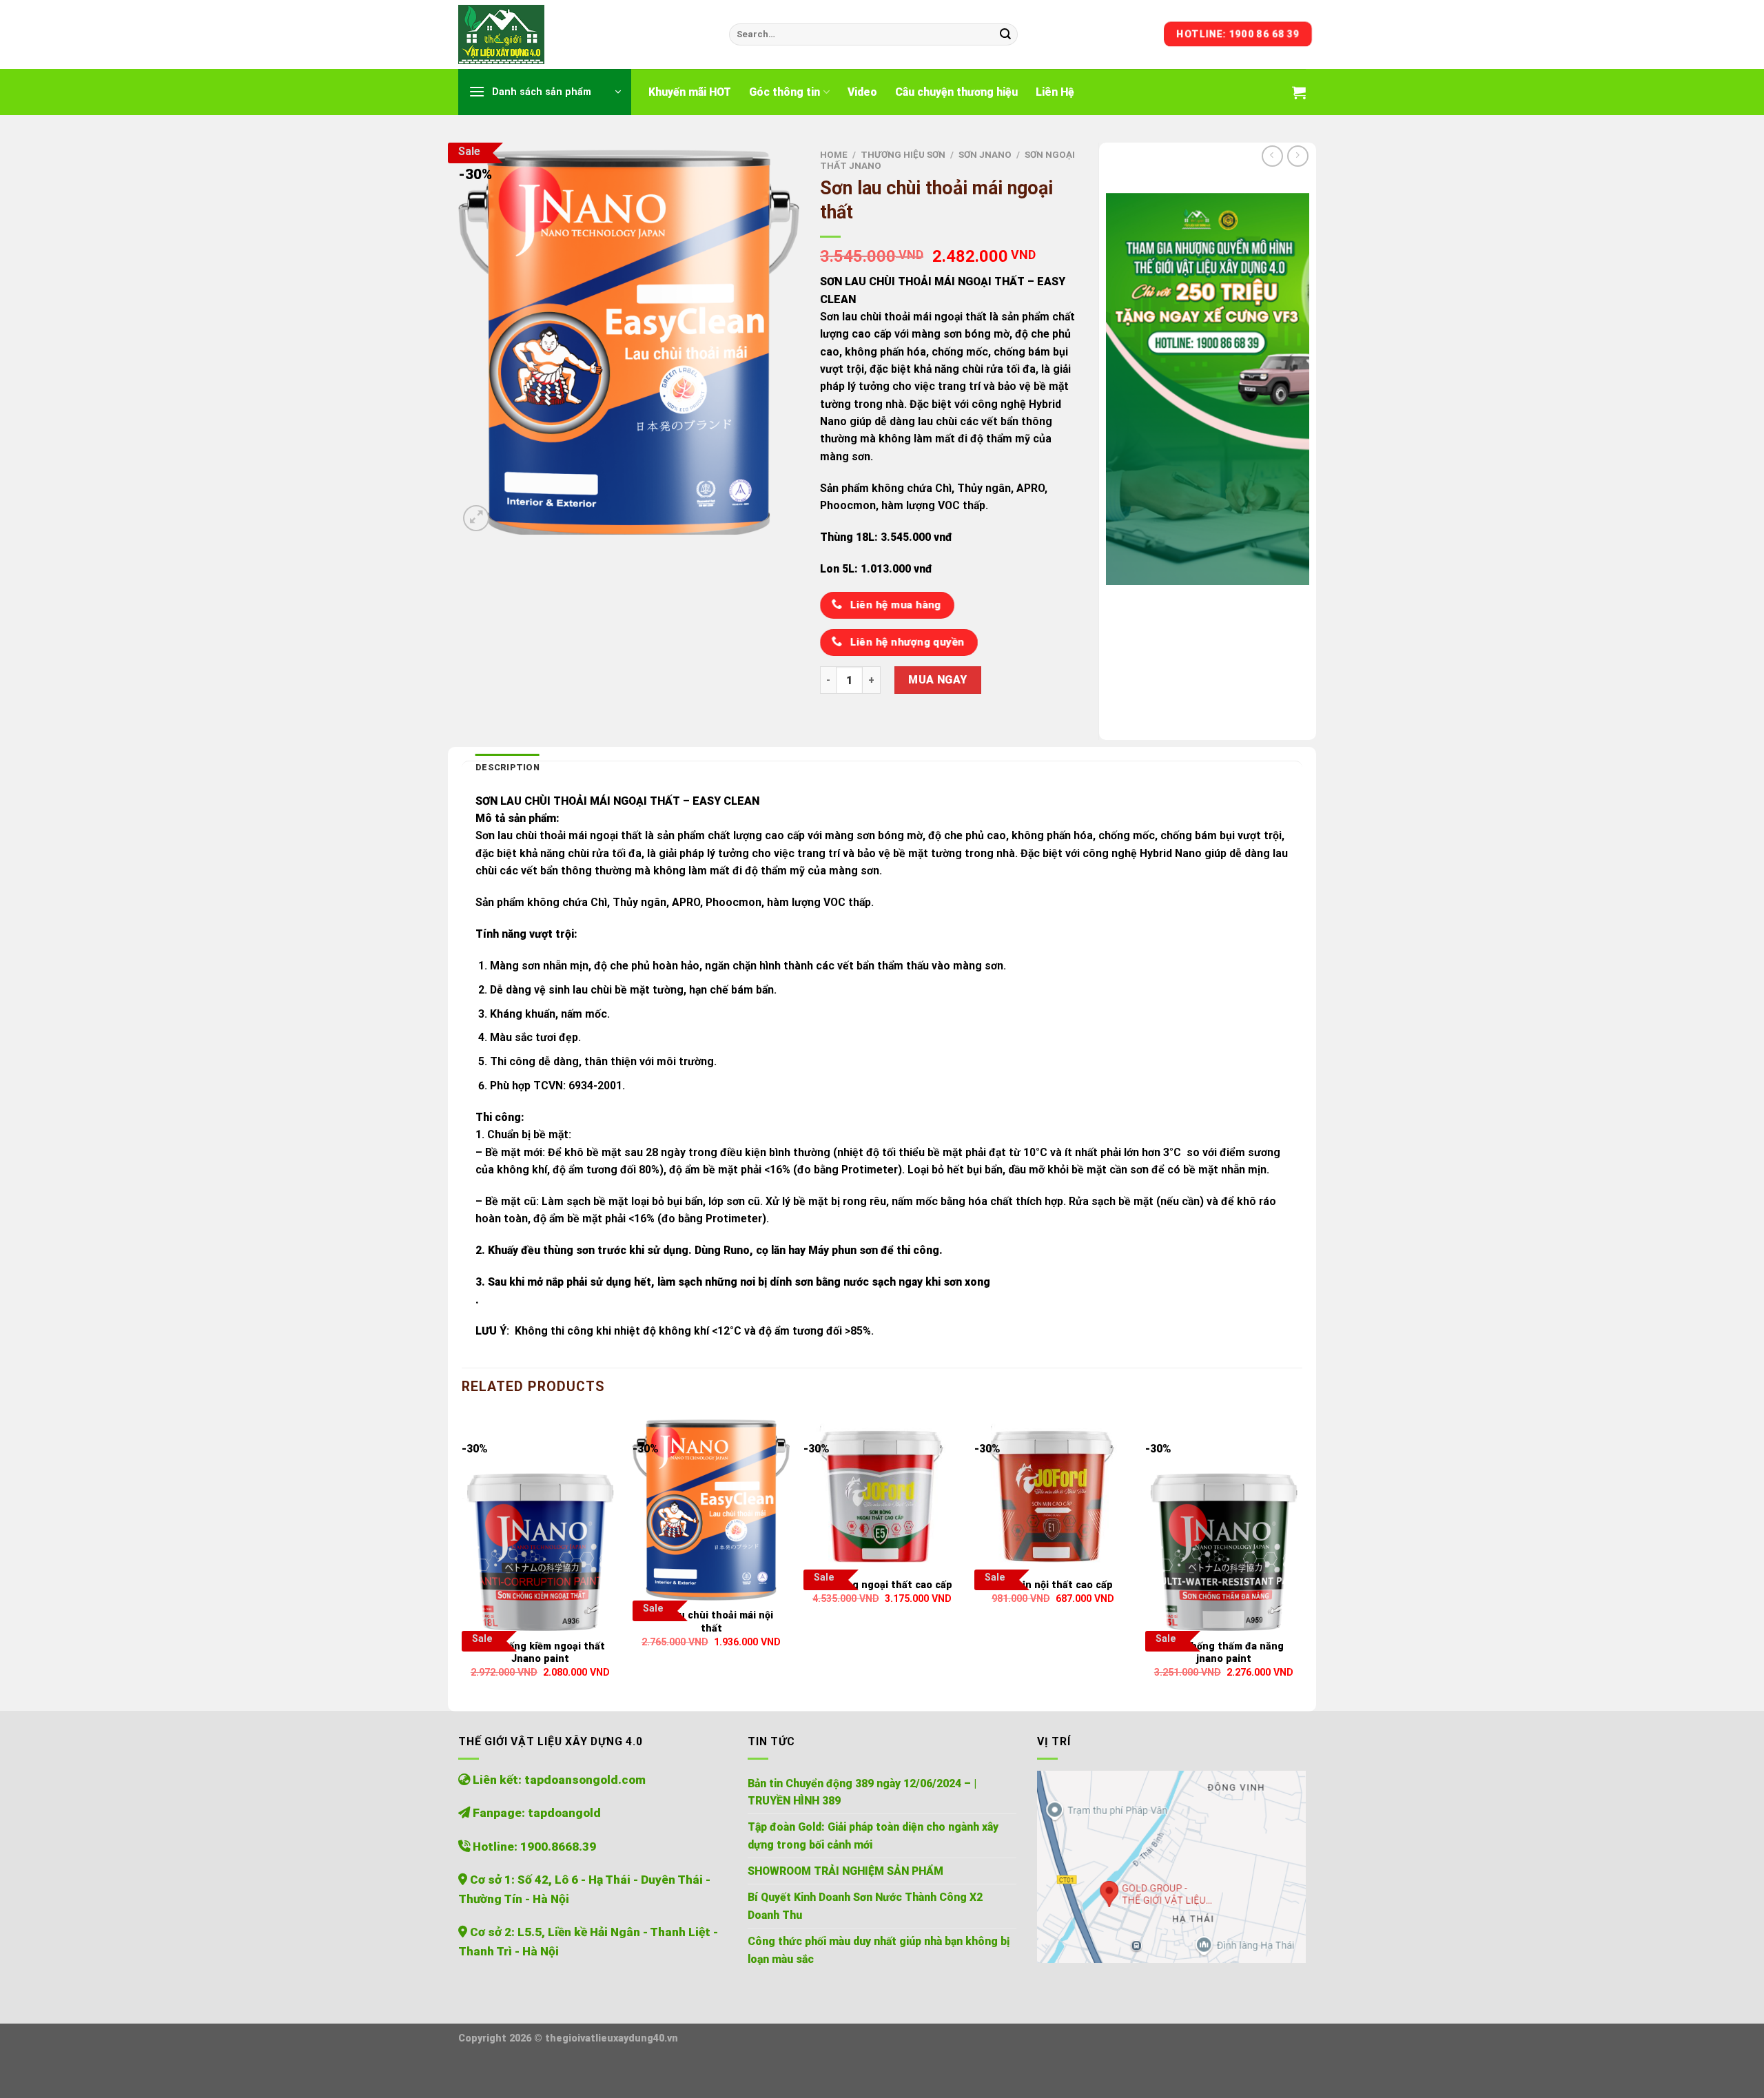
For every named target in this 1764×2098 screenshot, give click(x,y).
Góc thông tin (784, 92)
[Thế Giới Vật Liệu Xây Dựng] (583, 34)
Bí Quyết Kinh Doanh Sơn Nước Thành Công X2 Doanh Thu (865, 1906)
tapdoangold (564, 1813)
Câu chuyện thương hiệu (956, 92)
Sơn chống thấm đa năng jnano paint (1224, 1653)
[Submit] (1005, 34)
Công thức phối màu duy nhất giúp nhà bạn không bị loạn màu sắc (879, 1950)
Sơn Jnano (985, 155)
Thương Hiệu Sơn (903, 155)
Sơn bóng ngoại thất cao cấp (882, 1585)
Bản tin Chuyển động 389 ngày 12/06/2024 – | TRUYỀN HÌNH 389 (862, 1792)
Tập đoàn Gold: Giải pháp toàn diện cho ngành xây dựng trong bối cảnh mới (873, 1835)
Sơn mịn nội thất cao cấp (1053, 1585)
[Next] (1302, 1554)
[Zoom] (476, 518)
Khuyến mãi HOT (690, 92)
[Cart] (1299, 92)
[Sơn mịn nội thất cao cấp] (1053, 1494)
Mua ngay (938, 680)
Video (862, 92)
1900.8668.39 (558, 1847)
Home (834, 155)
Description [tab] (507, 767)
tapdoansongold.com (585, 1780)
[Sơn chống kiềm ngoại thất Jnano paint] (540, 1525)
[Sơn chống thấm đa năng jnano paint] (1224, 1525)
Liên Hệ (1055, 92)
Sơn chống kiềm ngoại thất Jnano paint (540, 1653)
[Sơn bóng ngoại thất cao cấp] (882, 1494)
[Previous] (462, 1554)
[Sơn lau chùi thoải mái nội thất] (711, 1510)
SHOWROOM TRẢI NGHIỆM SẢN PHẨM (845, 1871)
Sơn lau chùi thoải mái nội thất (711, 1622)
